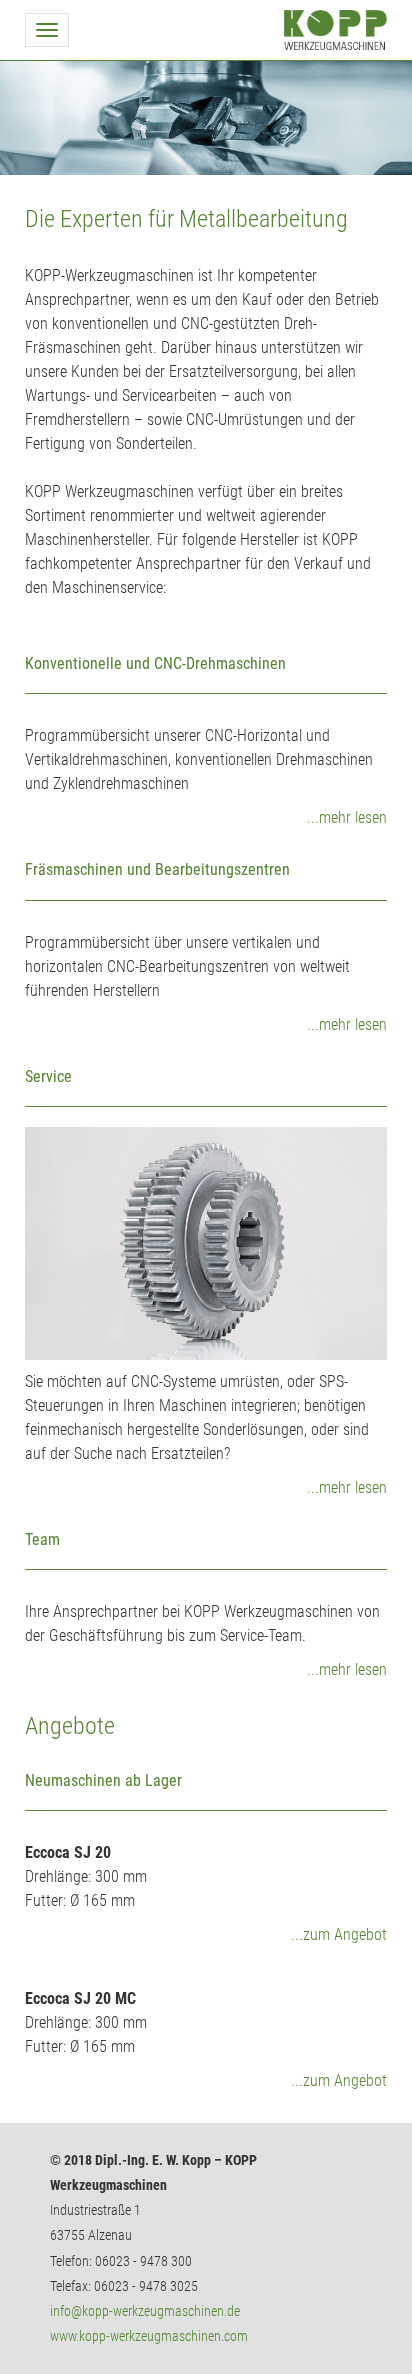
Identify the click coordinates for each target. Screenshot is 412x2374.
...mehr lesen (347, 817)
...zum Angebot (339, 1934)
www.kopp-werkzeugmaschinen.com (149, 2336)
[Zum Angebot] (206, 1771)
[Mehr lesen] (206, 1243)
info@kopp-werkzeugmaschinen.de (145, 2311)
